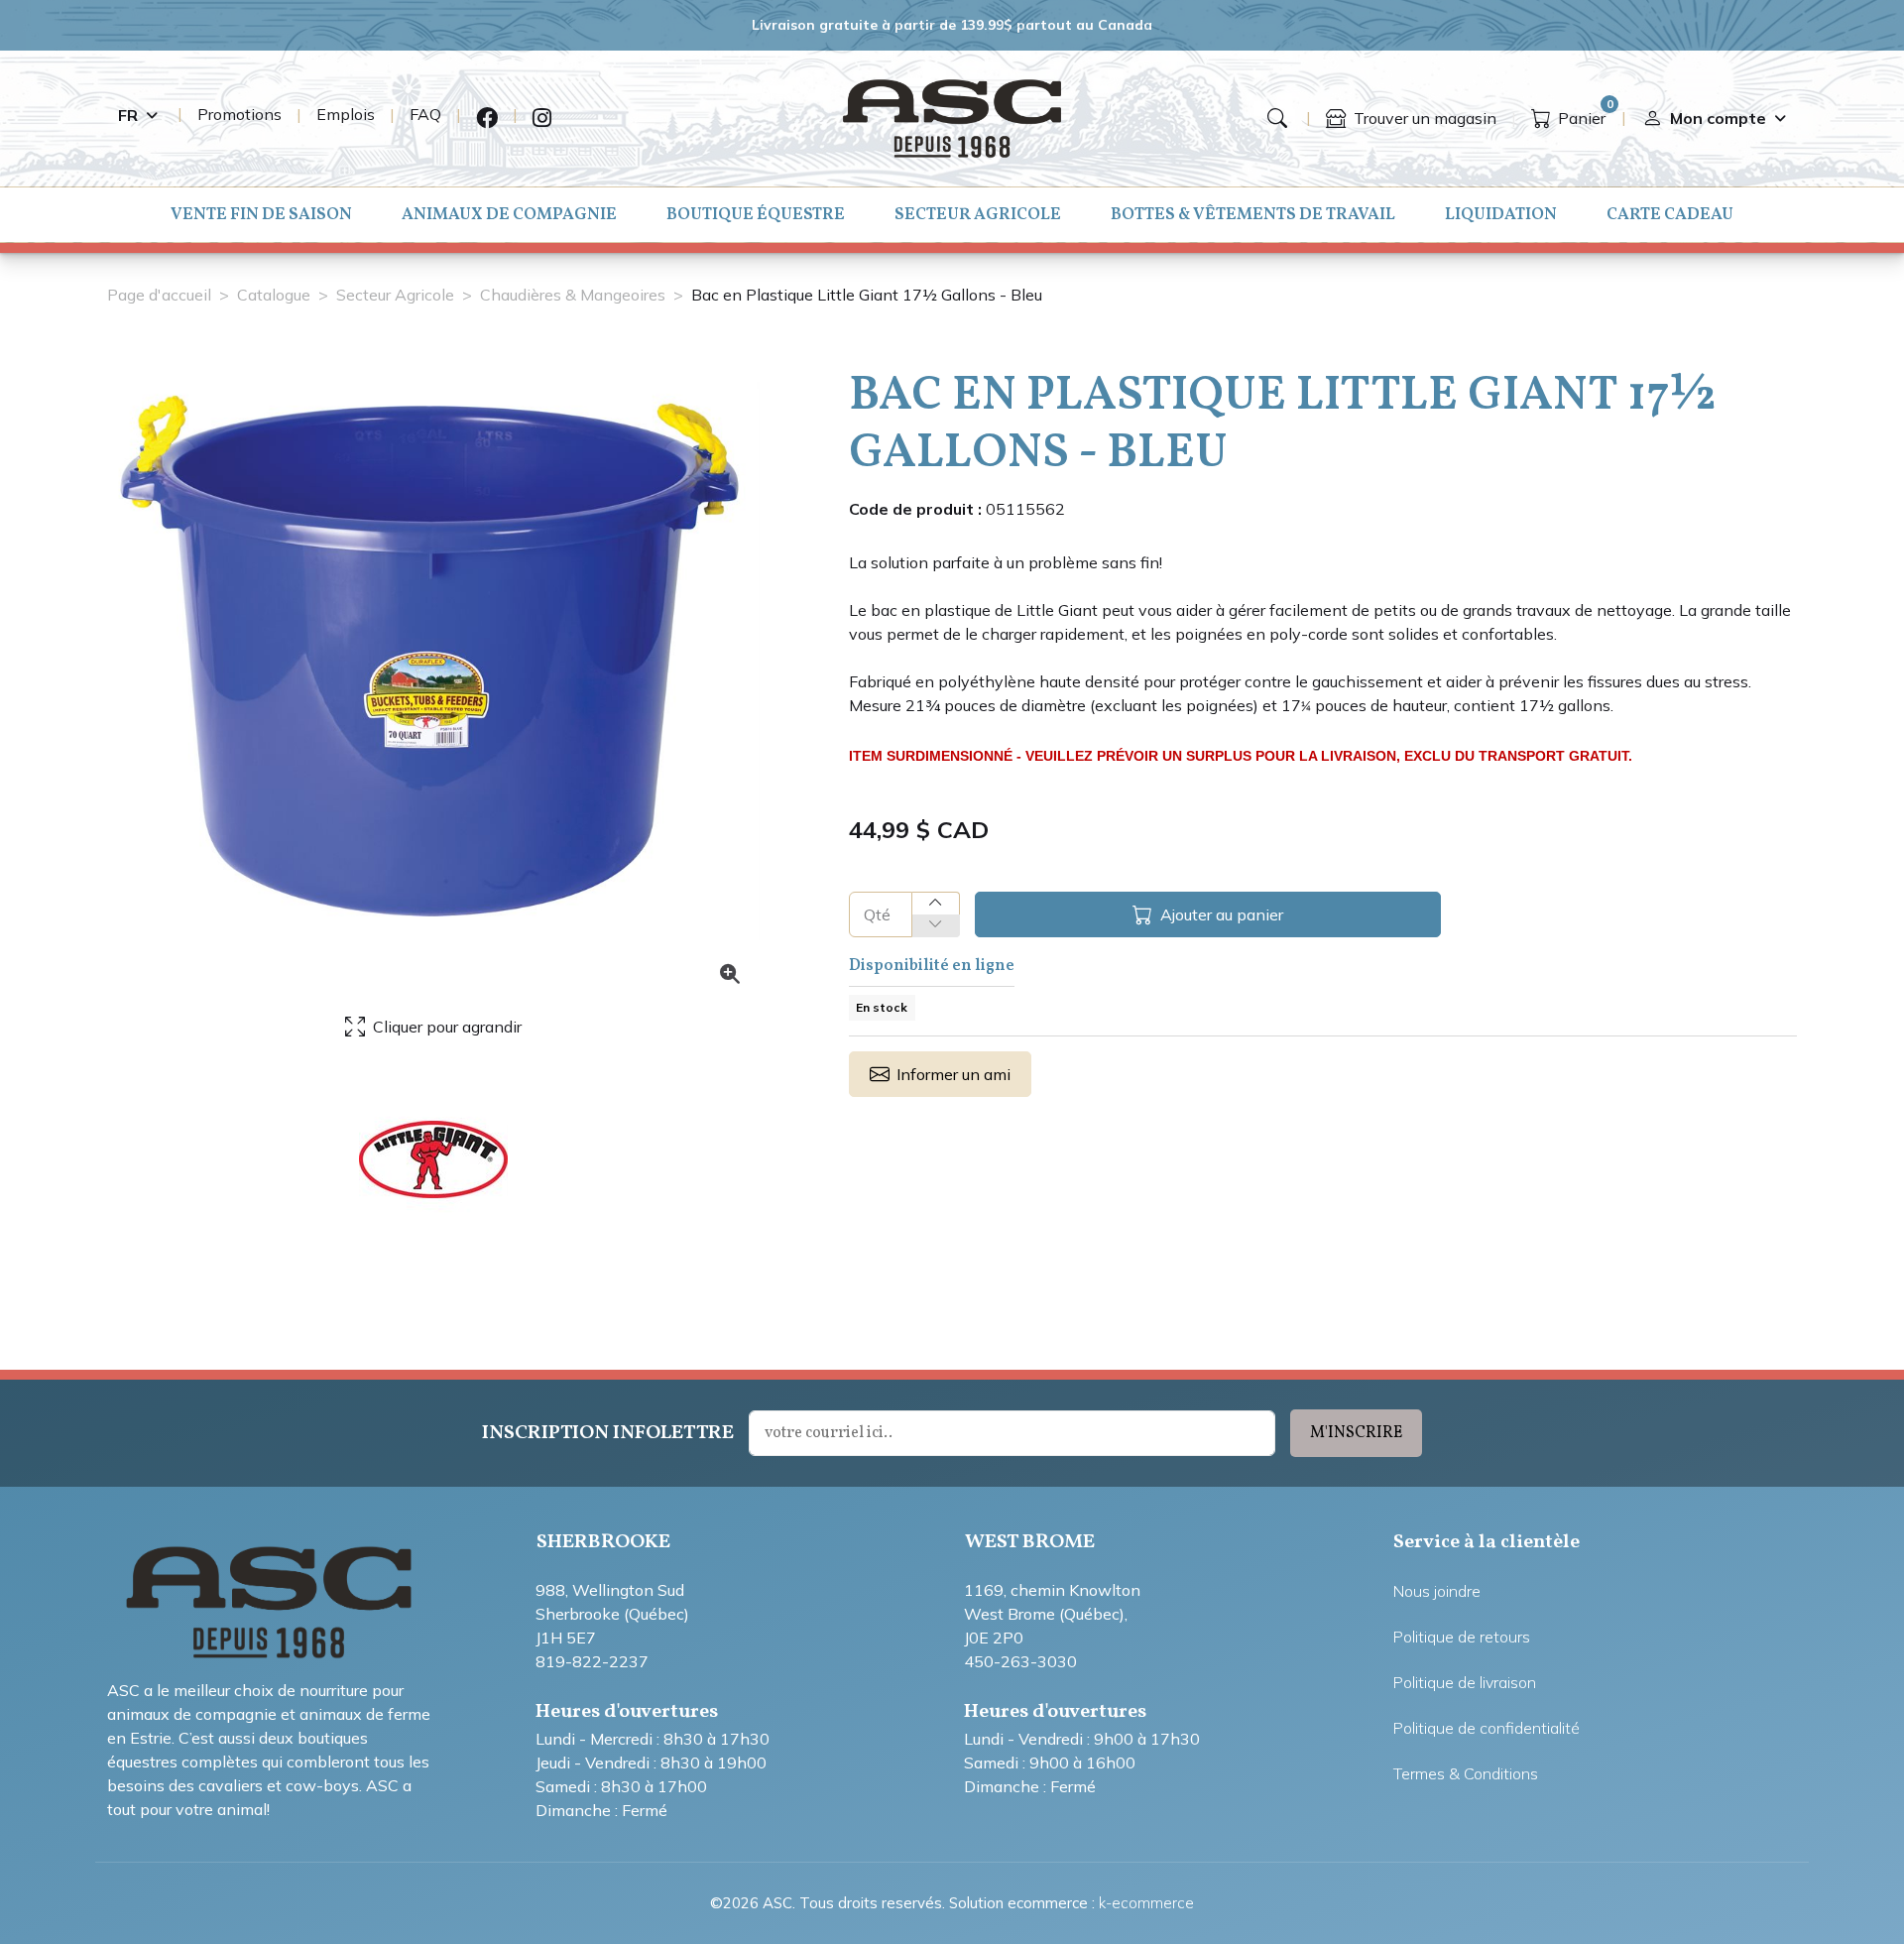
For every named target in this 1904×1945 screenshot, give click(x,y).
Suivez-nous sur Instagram (542, 119)
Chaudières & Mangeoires (573, 295)
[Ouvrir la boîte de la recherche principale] (1277, 118)
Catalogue (274, 295)
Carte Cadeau (1670, 215)
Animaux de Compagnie (509, 215)
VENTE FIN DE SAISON (261, 215)
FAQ (425, 114)
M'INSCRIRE (1356, 1433)
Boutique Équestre (756, 215)
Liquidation (1501, 215)
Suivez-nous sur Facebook (487, 119)
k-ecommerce (1146, 1903)
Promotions (239, 114)
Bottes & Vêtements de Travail (1253, 215)
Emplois (346, 114)
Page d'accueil (159, 295)
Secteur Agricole (978, 215)
